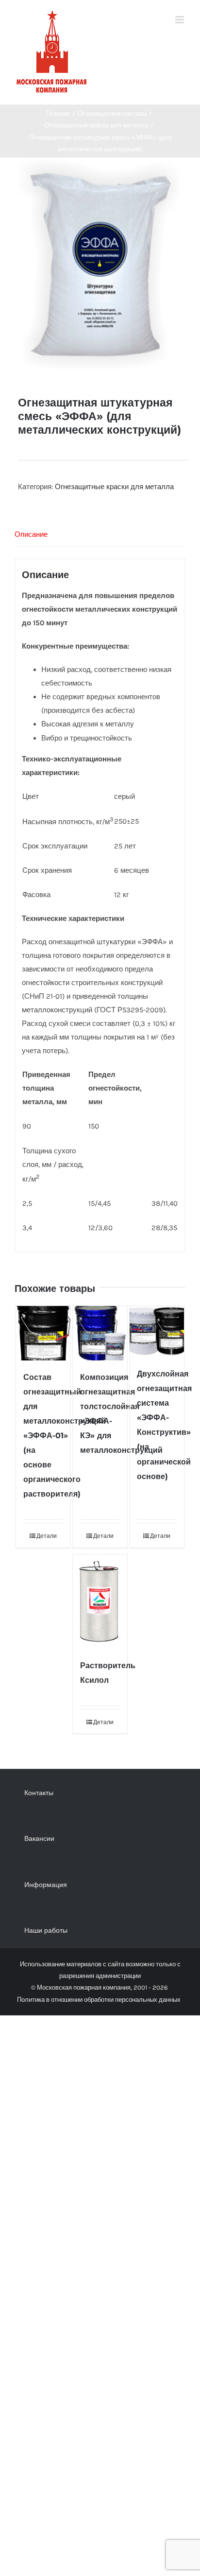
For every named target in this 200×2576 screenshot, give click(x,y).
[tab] (100, 535)
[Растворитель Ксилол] (100, 1602)
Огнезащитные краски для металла (114, 487)
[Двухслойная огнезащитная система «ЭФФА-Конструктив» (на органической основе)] (157, 1332)
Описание (31, 534)
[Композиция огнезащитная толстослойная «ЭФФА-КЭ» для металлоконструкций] (100, 1333)
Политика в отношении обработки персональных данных (99, 2000)
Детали (47, 1536)
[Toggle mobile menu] (180, 20)
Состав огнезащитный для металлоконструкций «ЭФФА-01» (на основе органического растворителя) (65, 1436)
